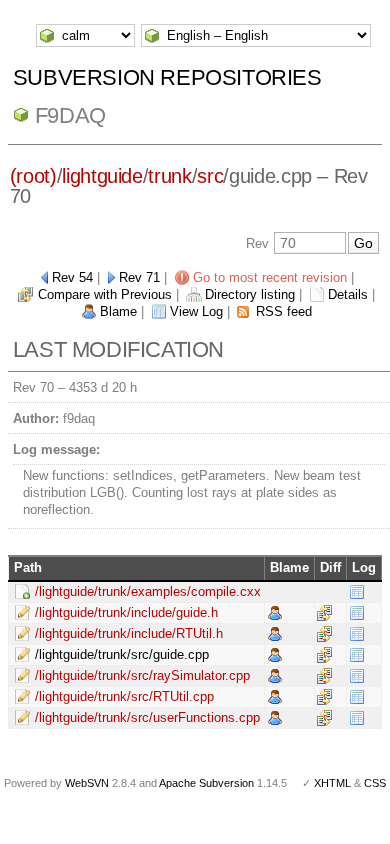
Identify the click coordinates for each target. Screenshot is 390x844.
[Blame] (275, 612)
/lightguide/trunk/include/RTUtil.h (129, 633)
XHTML (332, 783)
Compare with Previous (105, 294)
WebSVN (87, 783)
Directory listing (250, 294)
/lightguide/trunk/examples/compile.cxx (148, 591)
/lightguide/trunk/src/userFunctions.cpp (147, 717)
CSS (375, 783)
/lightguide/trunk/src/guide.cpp (122, 654)
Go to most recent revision (270, 277)
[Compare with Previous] (324, 612)
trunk (169, 176)
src (210, 176)
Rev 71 (139, 277)
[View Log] (357, 591)
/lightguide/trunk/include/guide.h (126, 612)
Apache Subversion (206, 783)
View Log (196, 311)
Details (348, 294)
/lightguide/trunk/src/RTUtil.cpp (124, 696)
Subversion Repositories (167, 77)
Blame (118, 311)
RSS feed (284, 311)
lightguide (102, 176)
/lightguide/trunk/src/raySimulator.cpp (142, 675)
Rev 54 (72, 277)
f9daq (70, 115)
